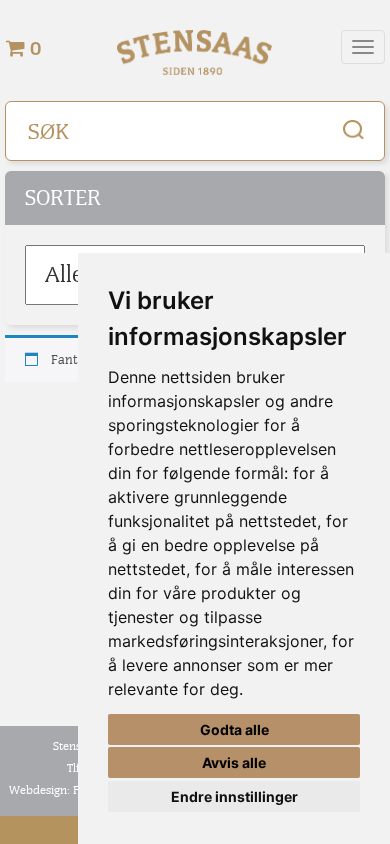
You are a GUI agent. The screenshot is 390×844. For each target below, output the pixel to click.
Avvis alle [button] (234, 762)
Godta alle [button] (234, 729)
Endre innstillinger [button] (234, 796)
